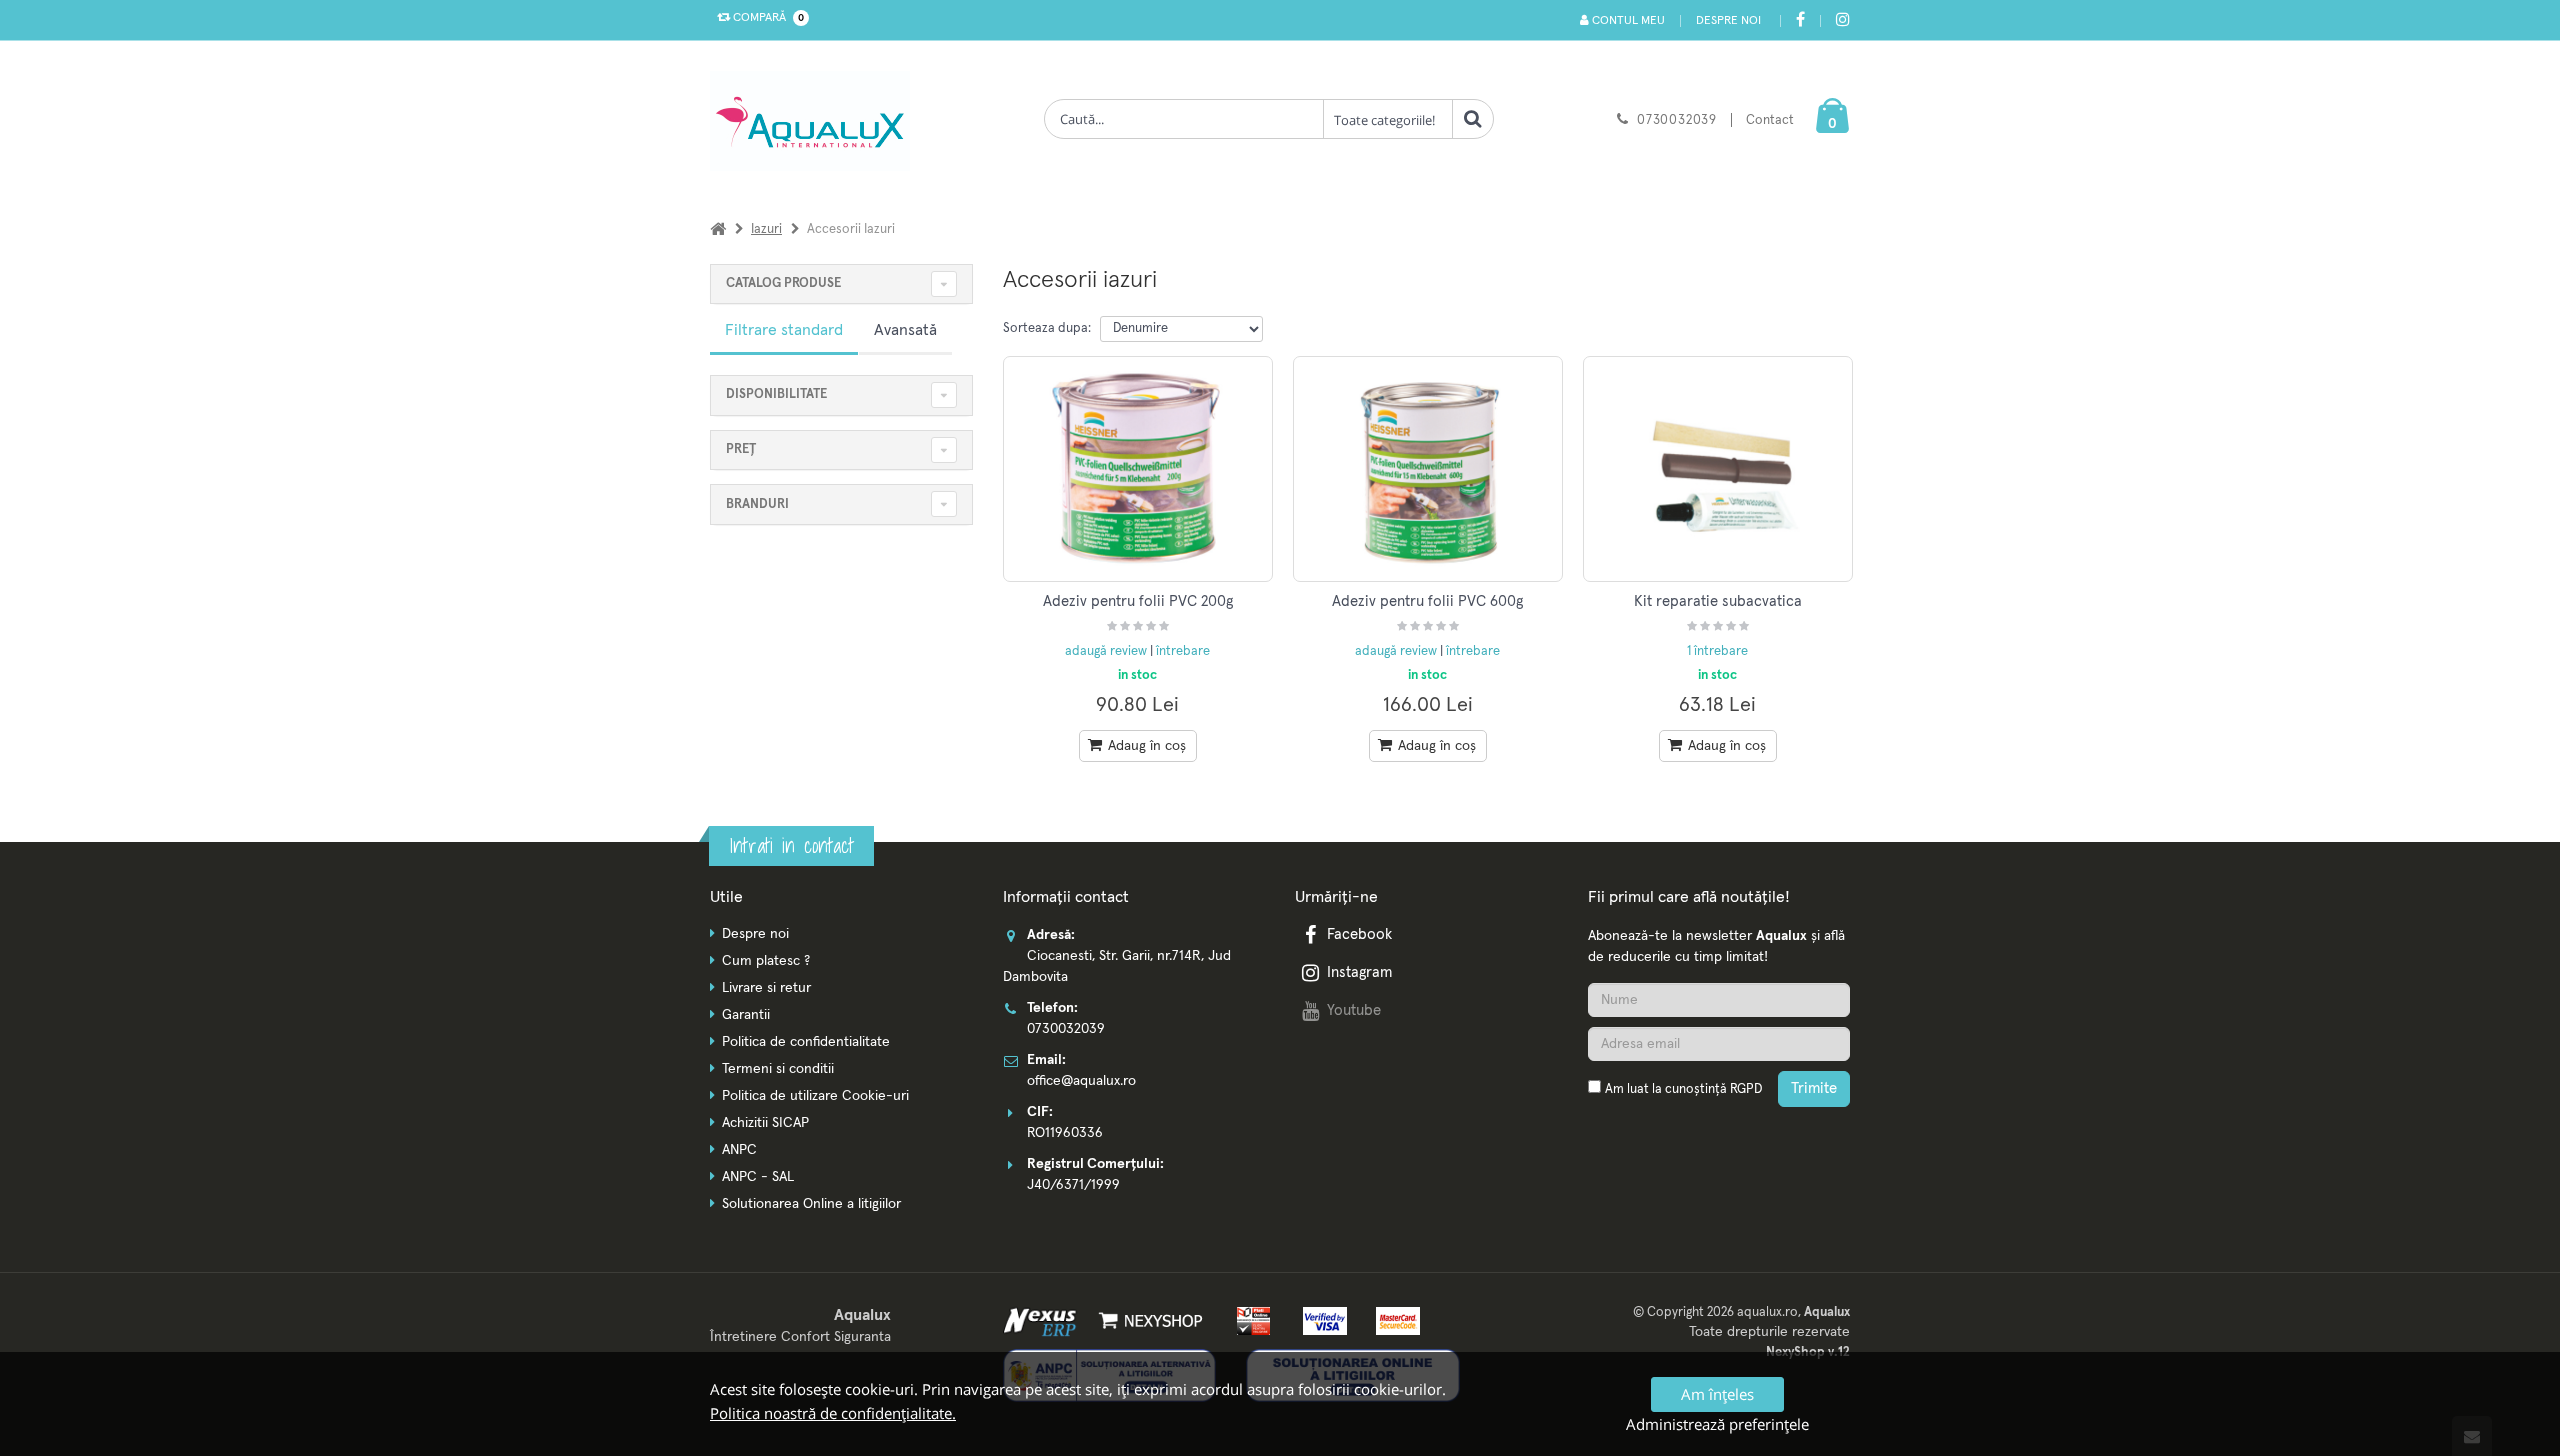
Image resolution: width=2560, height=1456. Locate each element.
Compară (765, 18)
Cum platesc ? (766, 961)
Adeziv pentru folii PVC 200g (1138, 601)
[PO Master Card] (1391, 1320)
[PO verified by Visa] (1321, 1320)
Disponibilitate (776, 394)
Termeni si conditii (778, 1069)
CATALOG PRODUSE (783, 283)
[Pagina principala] (815, 121)
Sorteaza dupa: (1047, 328)
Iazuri (766, 229)
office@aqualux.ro (1081, 1081)
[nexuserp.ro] (1042, 1320)
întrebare (1183, 651)
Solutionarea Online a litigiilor (811, 1204)
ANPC (739, 1150)
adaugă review (1107, 651)
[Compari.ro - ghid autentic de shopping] (1719, 1143)
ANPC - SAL (758, 1177)
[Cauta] (1473, 119)
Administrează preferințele (1717, 1424)
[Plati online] (1248, 1320)
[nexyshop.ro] (1147, 1320)
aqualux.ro (1767, 1312)
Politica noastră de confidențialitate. (833, 1413)
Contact (1770, 120)
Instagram (1359, 972)
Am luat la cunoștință (1683, 1089)
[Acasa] (718, 229)
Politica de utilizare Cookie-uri (815, 1096)
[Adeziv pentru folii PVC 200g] (1138, 469)
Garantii (746, 1015)
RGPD (1746, 1089)
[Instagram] (1843, 21)
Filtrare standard (784, 330)
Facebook (1359, 934)
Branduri (757, 504)
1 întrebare (1717, 651)
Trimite (1814, 1088)
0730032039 (1677, 120)
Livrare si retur (766, 988)
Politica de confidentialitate (806, 1042)
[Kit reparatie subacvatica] (1718, 469)
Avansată (905, 330)
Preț (741, 449)
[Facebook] (1800, 21)
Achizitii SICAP (765, 1123)
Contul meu (1627, 21)
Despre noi (1728, 21)
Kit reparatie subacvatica (1718, 601)
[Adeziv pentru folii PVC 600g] (1428, 469)
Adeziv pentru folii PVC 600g (1427, 601)
